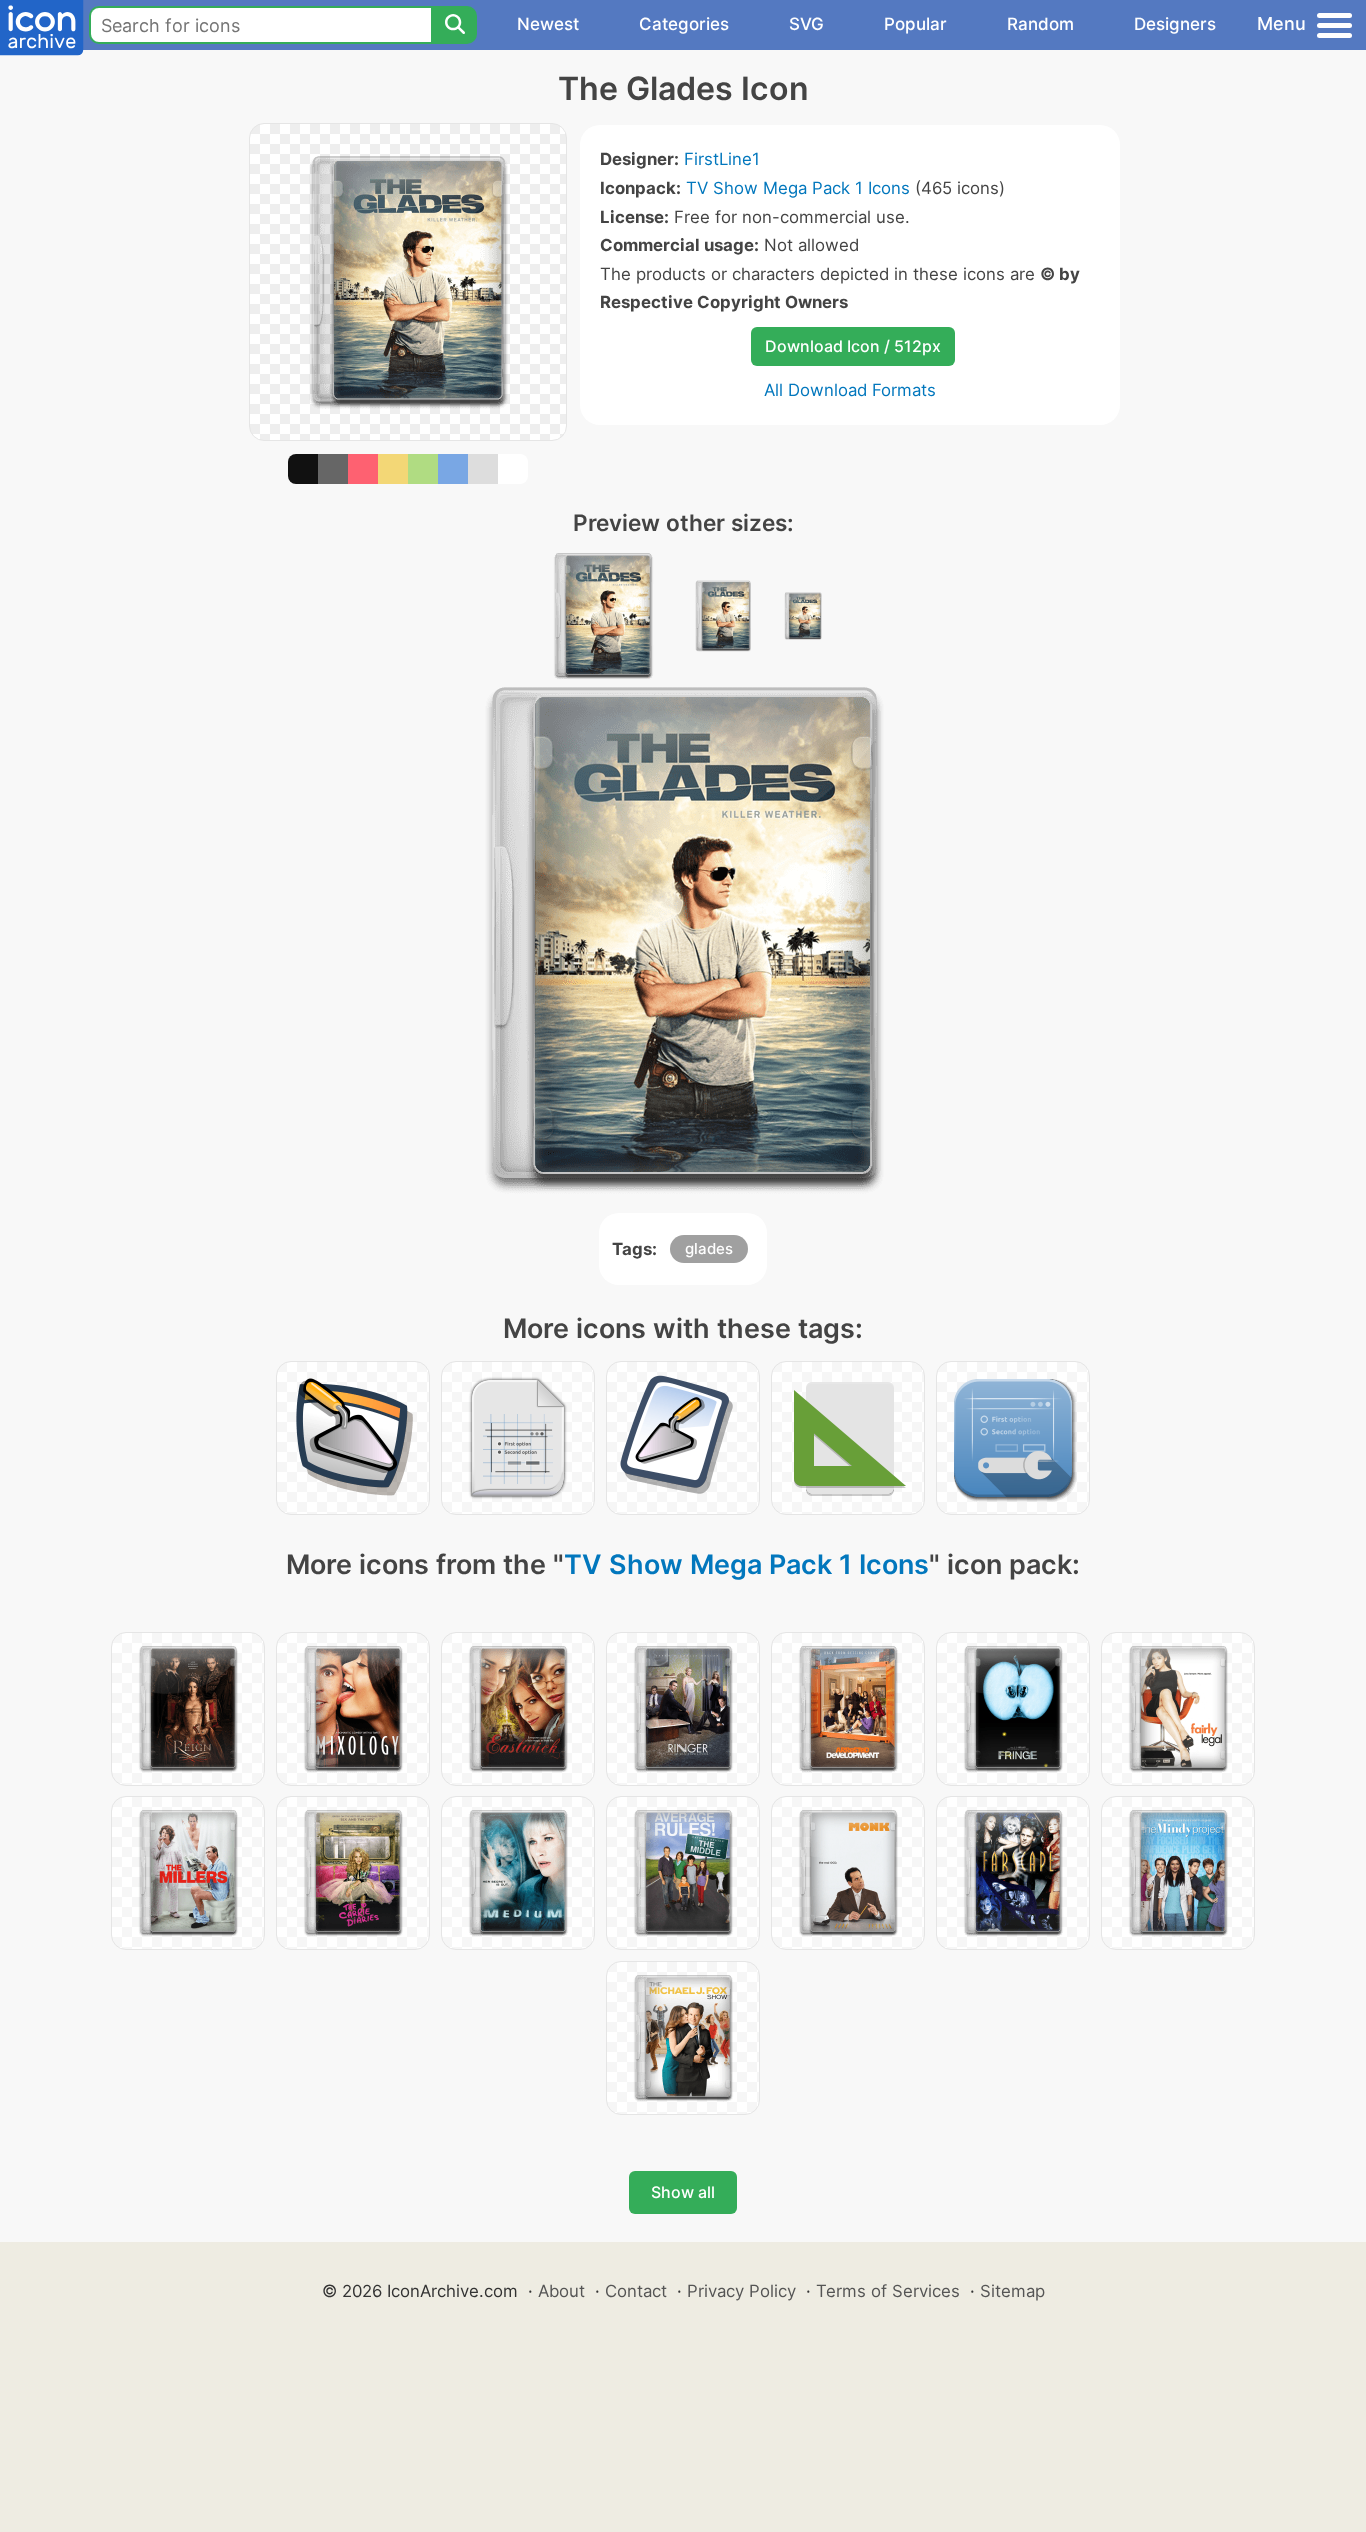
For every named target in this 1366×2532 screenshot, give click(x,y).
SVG (806, 24)
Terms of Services (888, 2291)
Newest (548, 24)
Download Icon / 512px (853, 346)
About (561, 2291)
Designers (1175, 24)
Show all (683, 2192)
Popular (915, 24)
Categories (684, 24)
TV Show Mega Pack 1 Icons (798, 188)
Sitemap (1012, 2291)
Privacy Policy (741, 2291)
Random (1040, 24)
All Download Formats (850, 390)
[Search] (454, 25)
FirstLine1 (722, 159)
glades (709, 1248)
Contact (636, 2291)
